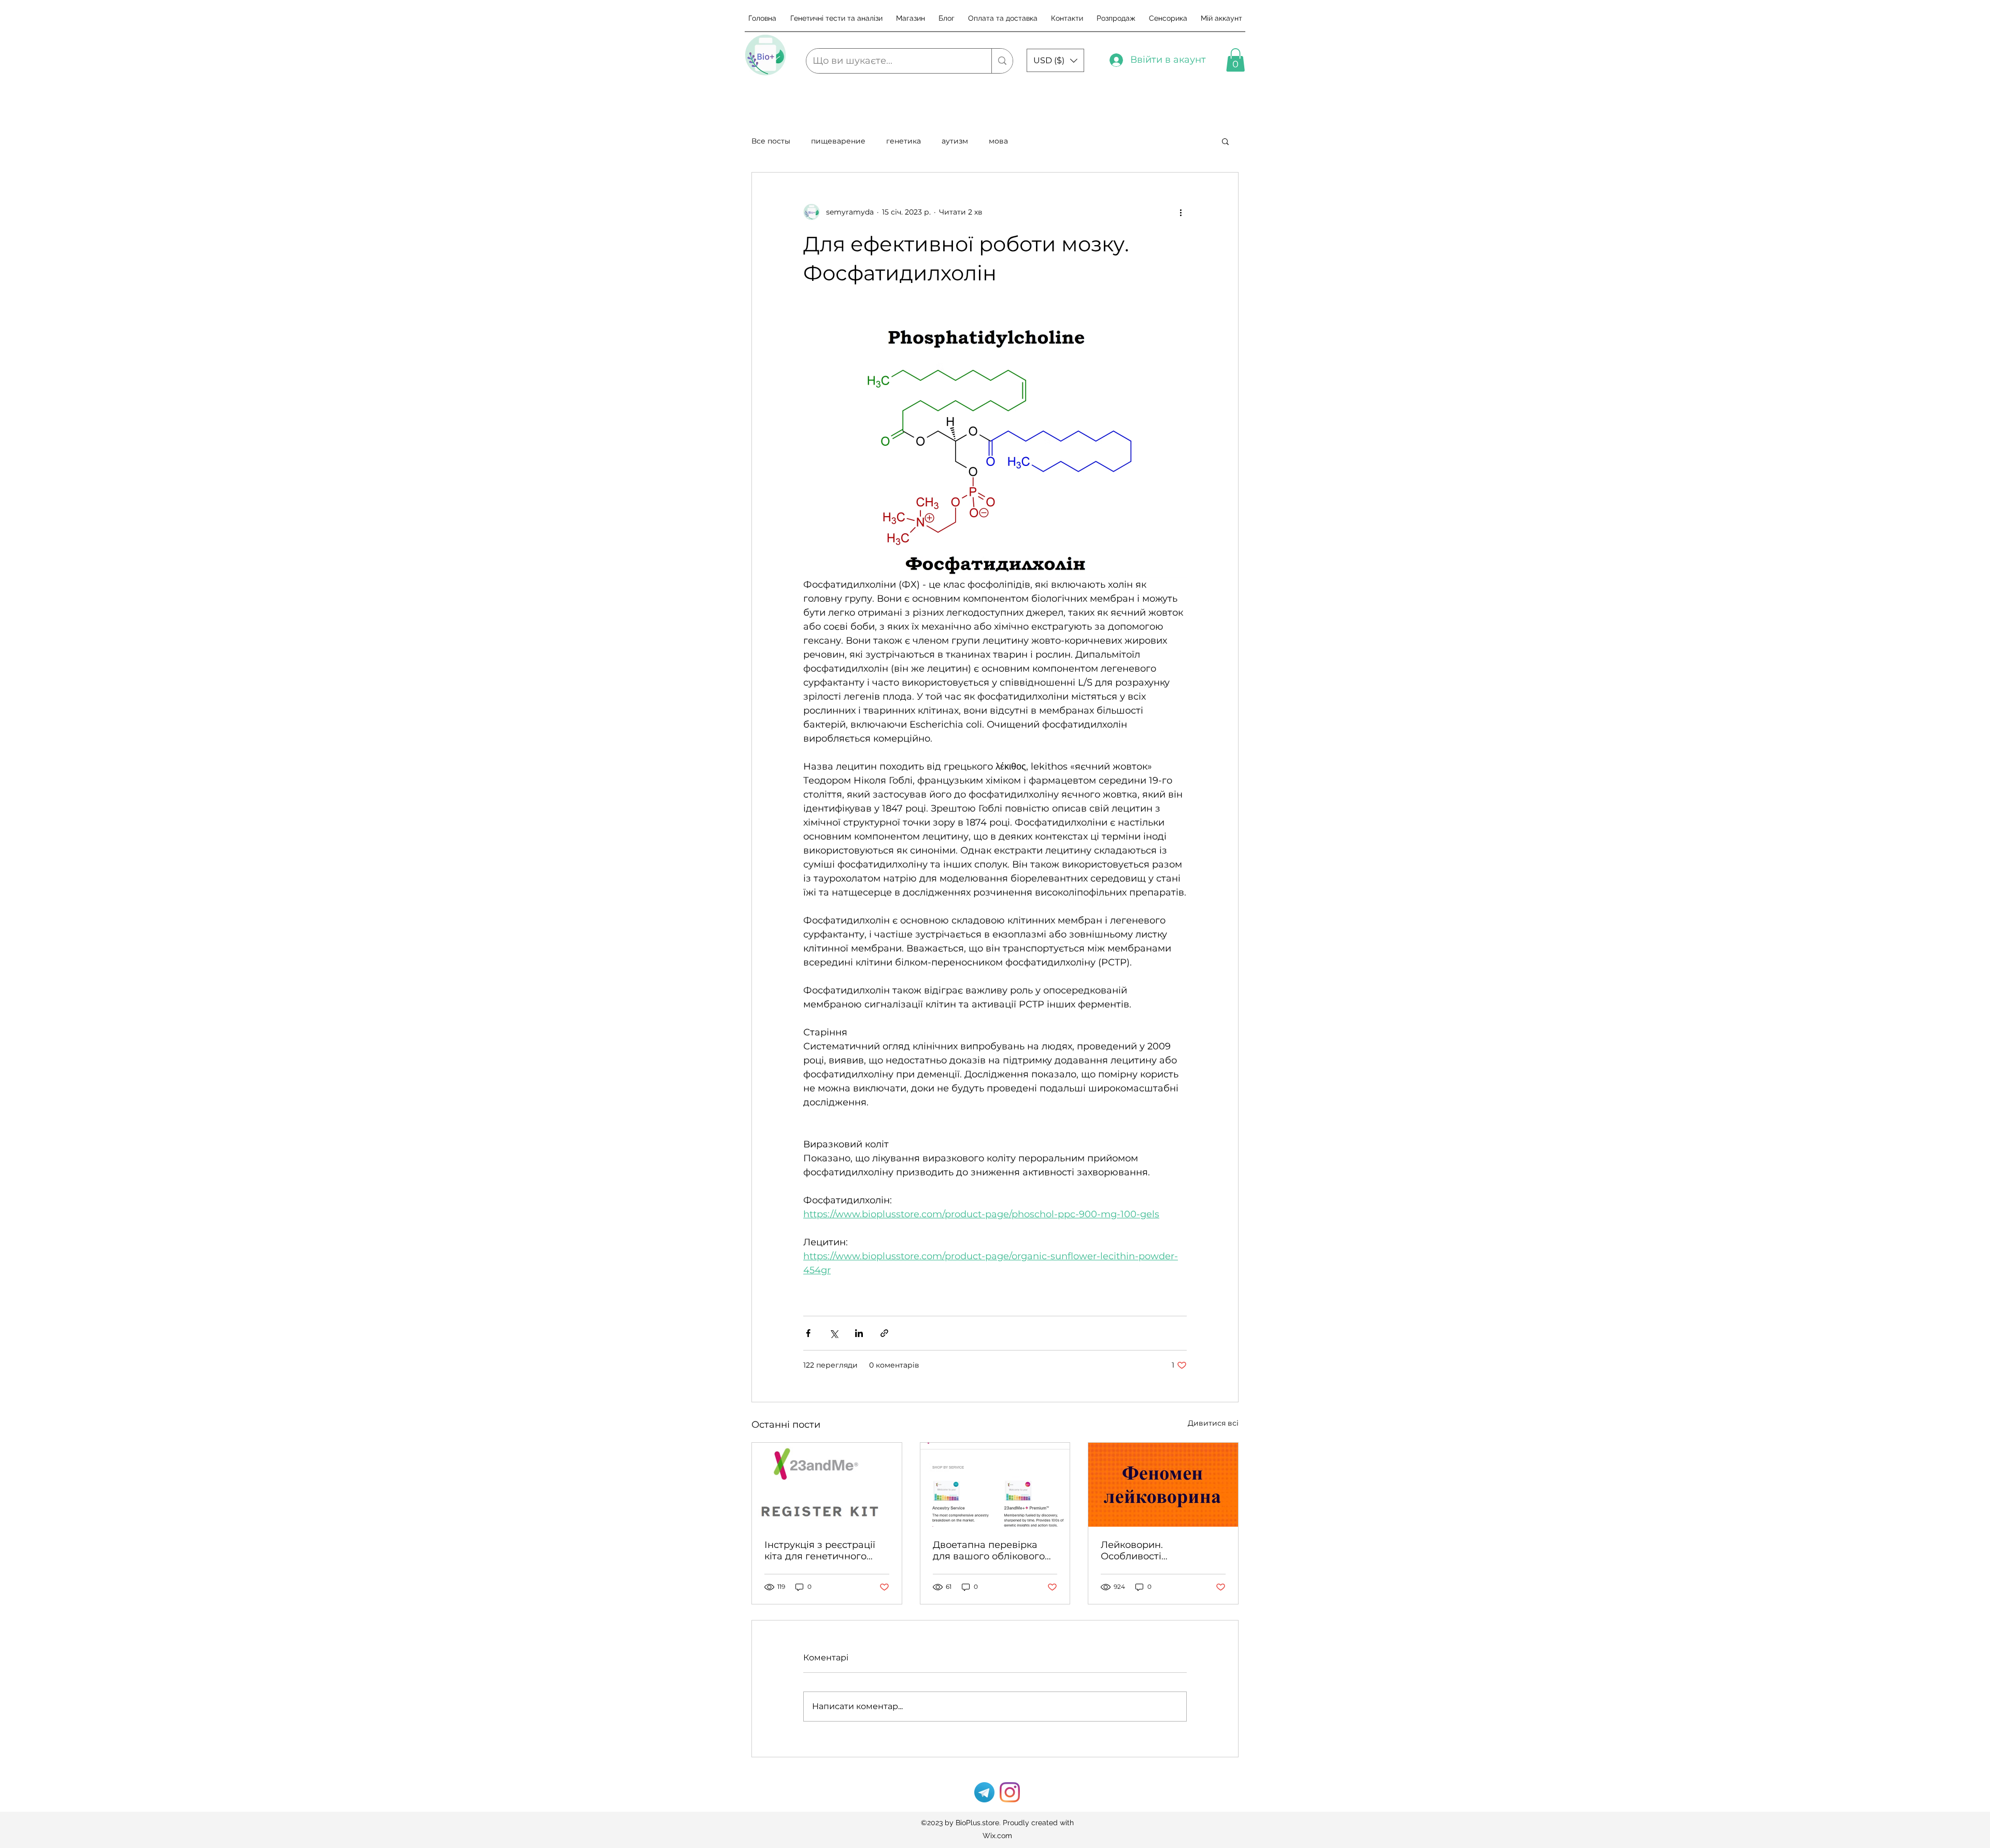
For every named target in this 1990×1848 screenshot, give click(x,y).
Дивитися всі (1213, 1423)
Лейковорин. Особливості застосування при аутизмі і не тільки (1145, 1551)
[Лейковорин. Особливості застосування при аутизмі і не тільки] (1163, 1485)
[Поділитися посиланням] (884, 1333)
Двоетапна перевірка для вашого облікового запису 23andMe (989, 1551)
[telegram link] (984, 1792)
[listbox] (1055, 60)
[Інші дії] (1181, 212)
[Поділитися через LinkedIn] (859, 1333)
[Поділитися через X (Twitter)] (834, 1333)
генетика (904, 141)
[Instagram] (1010, 1792)
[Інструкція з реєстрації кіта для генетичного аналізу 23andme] (827, 1485)
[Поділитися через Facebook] (808, 1333)
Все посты (771, 141)
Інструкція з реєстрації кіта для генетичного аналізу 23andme (820, 1551)
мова (998, 141)
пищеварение (838, 141)
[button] (1055, 60)
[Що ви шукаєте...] (1002, 61)
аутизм (955, 141)
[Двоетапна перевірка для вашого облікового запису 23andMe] (995, 1485)
